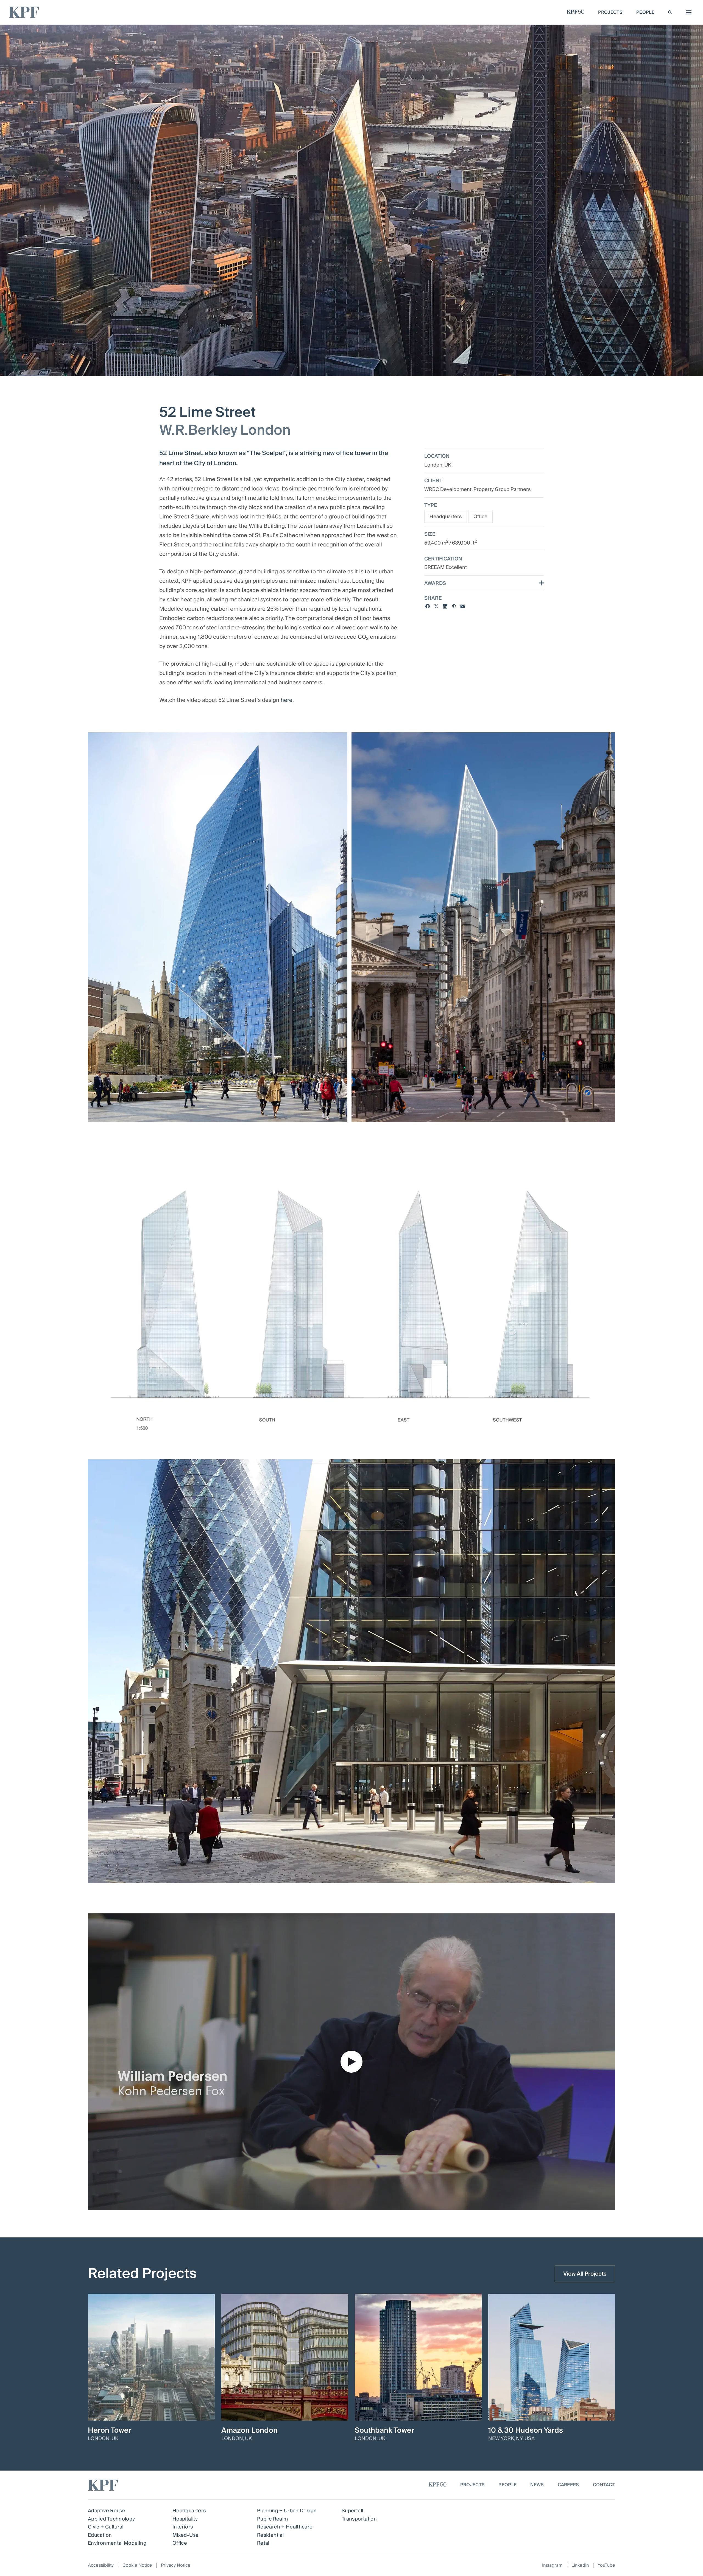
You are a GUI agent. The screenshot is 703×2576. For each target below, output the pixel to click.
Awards (435, 584)
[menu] (687, 12)
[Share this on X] (436, 606)
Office (480, 517)
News (537, 2485)
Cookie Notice (137, 2565)
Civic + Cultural (106, 2527)
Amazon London (249, 2430)
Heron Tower (110, 2430)
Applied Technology (111, 2519)
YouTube (606, 2565)
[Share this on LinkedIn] (445, 606)
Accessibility (101, 2565)
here (287, 700)
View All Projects (585, 2274)
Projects (473, 2485)
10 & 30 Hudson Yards (526, 2430)
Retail (264, 2543)
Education (100, 2535)
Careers (568, 2485)
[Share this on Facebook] (428, 606)
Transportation (359, 2519)
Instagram (552, 2565)
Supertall (352, 2511)
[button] (351, 2062)
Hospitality (185, 2519)
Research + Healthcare (285, 2527)
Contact (604, 2485)
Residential (270, 2535)
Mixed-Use (185, 2535)
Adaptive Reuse (107, 2511)
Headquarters (446, 517)
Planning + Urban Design (287, 2511)
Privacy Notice (176, 2565)
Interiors (183, 2527)
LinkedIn (580, 2565)
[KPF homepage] (24, 12)
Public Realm (272, 2519)
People (507, 2485)
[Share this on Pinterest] (454, 606)
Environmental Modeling (117, 2543)
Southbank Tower (384, 2430)
